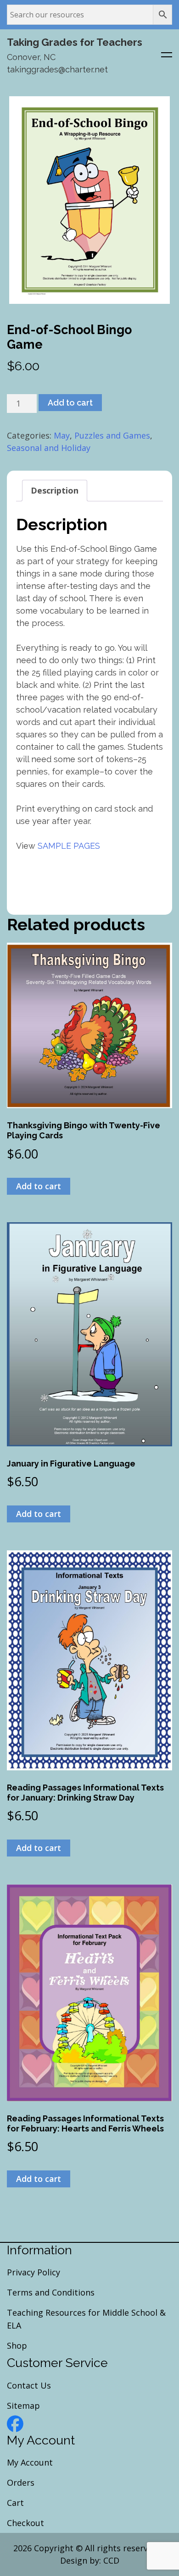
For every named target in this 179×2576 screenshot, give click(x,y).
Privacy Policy (34, 2272)
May (62, 435)
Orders (21, 2483)
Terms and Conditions (51, 2292)
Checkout (25, 2523)
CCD (111, 2560)
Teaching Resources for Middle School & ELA (86, 2319)
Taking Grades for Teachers (75, 42)
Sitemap (23, 2406)
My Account (30, 2462)
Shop (17, 2345)
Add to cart (70, 403)
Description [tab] (55, 490)
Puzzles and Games (112, 435)
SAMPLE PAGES (69, 846)
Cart (15, 2503)
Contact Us (29, 2385)
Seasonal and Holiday (49, 448)
